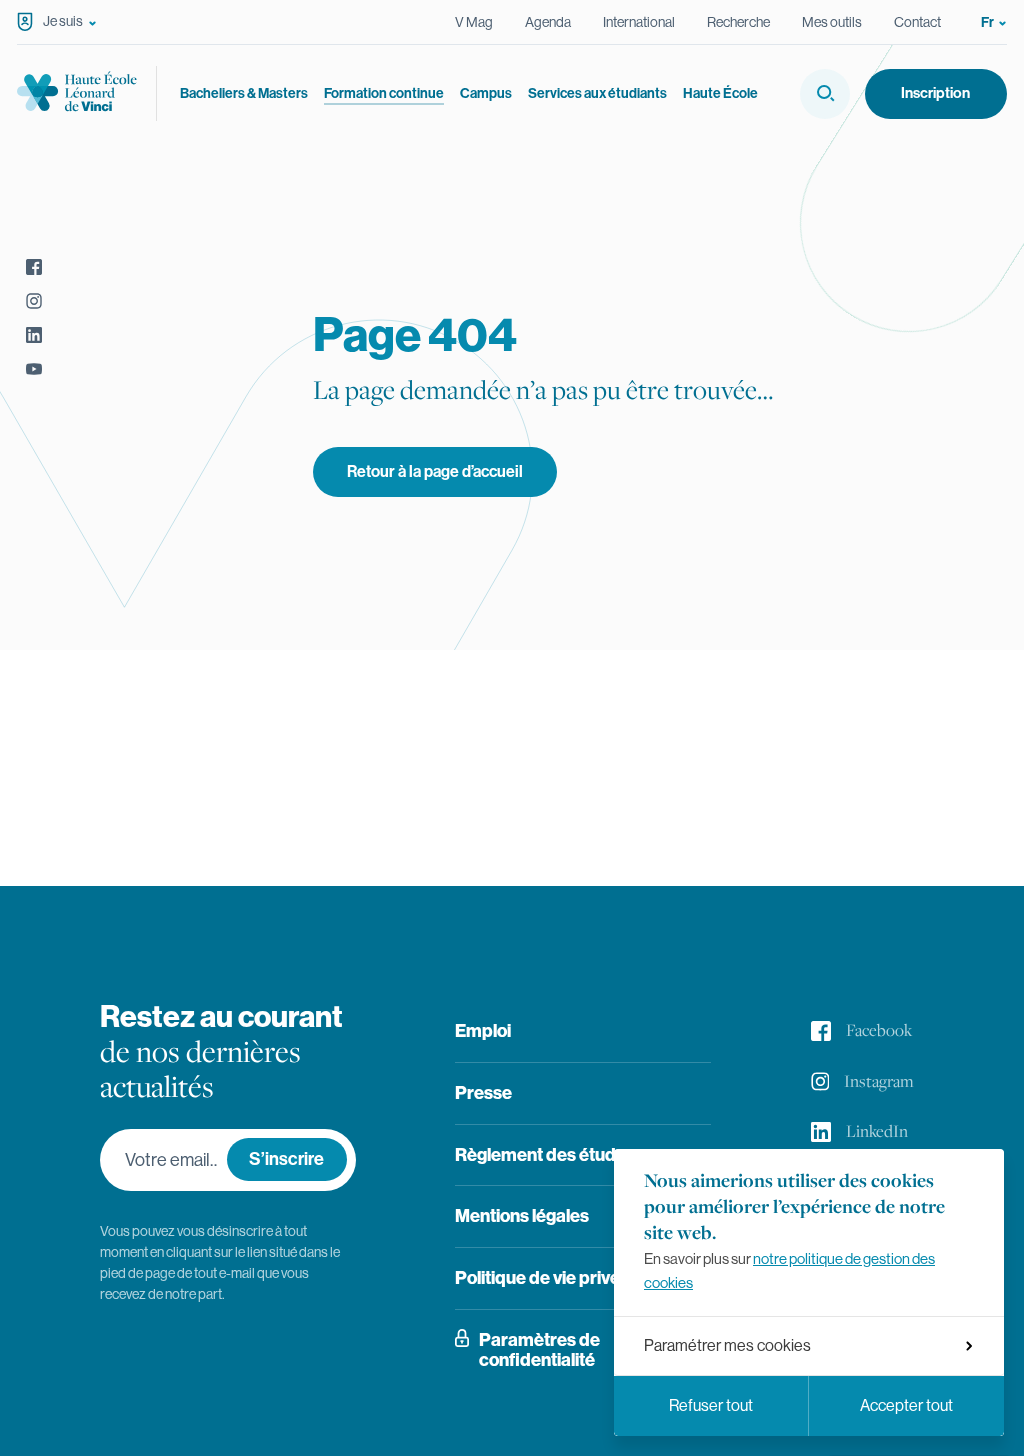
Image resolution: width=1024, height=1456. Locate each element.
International (639, 22)
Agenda (548, 22)
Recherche (738, 22)
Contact (917, 22)
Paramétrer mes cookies (727, 1345)
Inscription (935, 93)
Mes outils (832, 22)
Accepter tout (906, 1405)
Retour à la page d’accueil (435, 471)
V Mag (474, 22)
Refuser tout (711, 1405)
